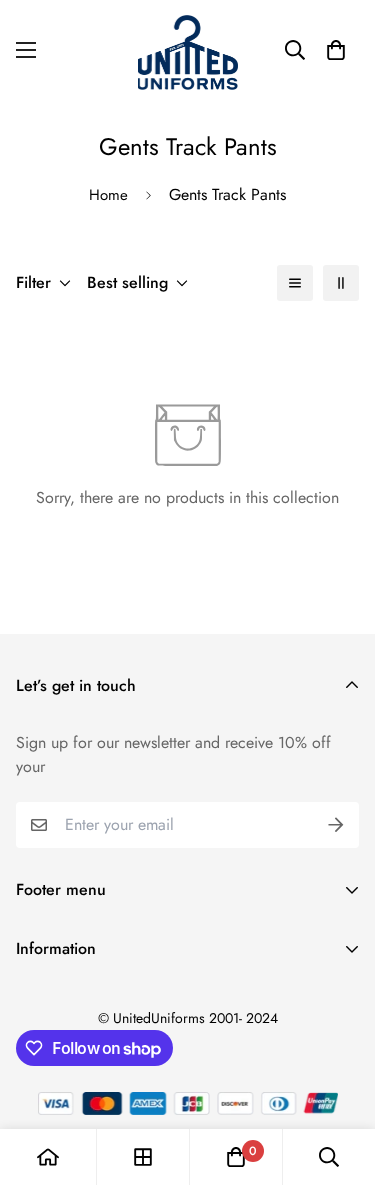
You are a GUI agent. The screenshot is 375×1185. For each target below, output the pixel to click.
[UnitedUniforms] (188, 50)
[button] (336, 50)
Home (108, 195)
